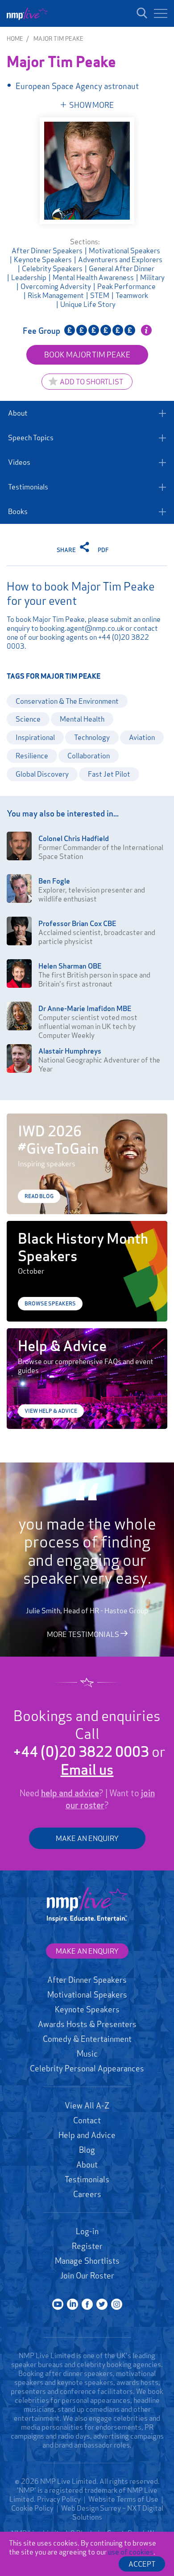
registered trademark (83, 2490)
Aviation (142, 737)
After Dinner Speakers (47, 251)
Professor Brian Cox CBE (77, 923)
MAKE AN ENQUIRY (87, 1838)
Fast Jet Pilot (109, 774)
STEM (100, 295)
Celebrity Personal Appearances (87, 2068)
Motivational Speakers (124, 251)
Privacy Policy (59, 2499)
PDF (103, 550)
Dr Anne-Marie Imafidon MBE (85, 1008)
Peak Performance (126, 286)
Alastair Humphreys (70, 1051)
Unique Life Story (88, 304)
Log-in (87, 2231)
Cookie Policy (32, 2508)
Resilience (32, 756)
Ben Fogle (54, 881)
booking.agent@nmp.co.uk (82, 628)
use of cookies (131, 2552)
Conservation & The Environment (67, 701)
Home (15, 38)
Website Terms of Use (123, 2499)
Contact (87, 2120)
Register (87, 2246)
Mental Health (82, 719)
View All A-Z (87, 2105)
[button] (161, 13)
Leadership (29, 277)
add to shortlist (91, 382)
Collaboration (89, 756)
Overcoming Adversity (56, 286)
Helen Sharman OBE (70, 966)
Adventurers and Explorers (120, 259)
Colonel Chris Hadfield (74, 838)
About (18, 413)
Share (67, 550)
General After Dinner (122, 268)
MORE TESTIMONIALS (84, 1634)
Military (152, 277)
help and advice (70, 1793)
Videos (19, 462)
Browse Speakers (50, 1303)
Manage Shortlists (87, 2261)
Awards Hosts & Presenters (87, 2024)
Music (87, 2053)
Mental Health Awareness (93, 277)
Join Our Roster (87, 2275)
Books (18, 511)
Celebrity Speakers (52, 268)
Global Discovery (42, 774)
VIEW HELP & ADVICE (51, 1411)
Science (28, 719)
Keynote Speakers (43, 259)
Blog (87, 2150)
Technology (92, 737)
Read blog (39, 1196)
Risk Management (56, 295)
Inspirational (35, 737)
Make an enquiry (87, 1951)
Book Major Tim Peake (87, 355)
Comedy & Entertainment (87, 2039)
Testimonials (28, 487)
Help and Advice (87, 2135)
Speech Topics (31, 438)
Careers (87, 2194)
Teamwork (132, 295)
